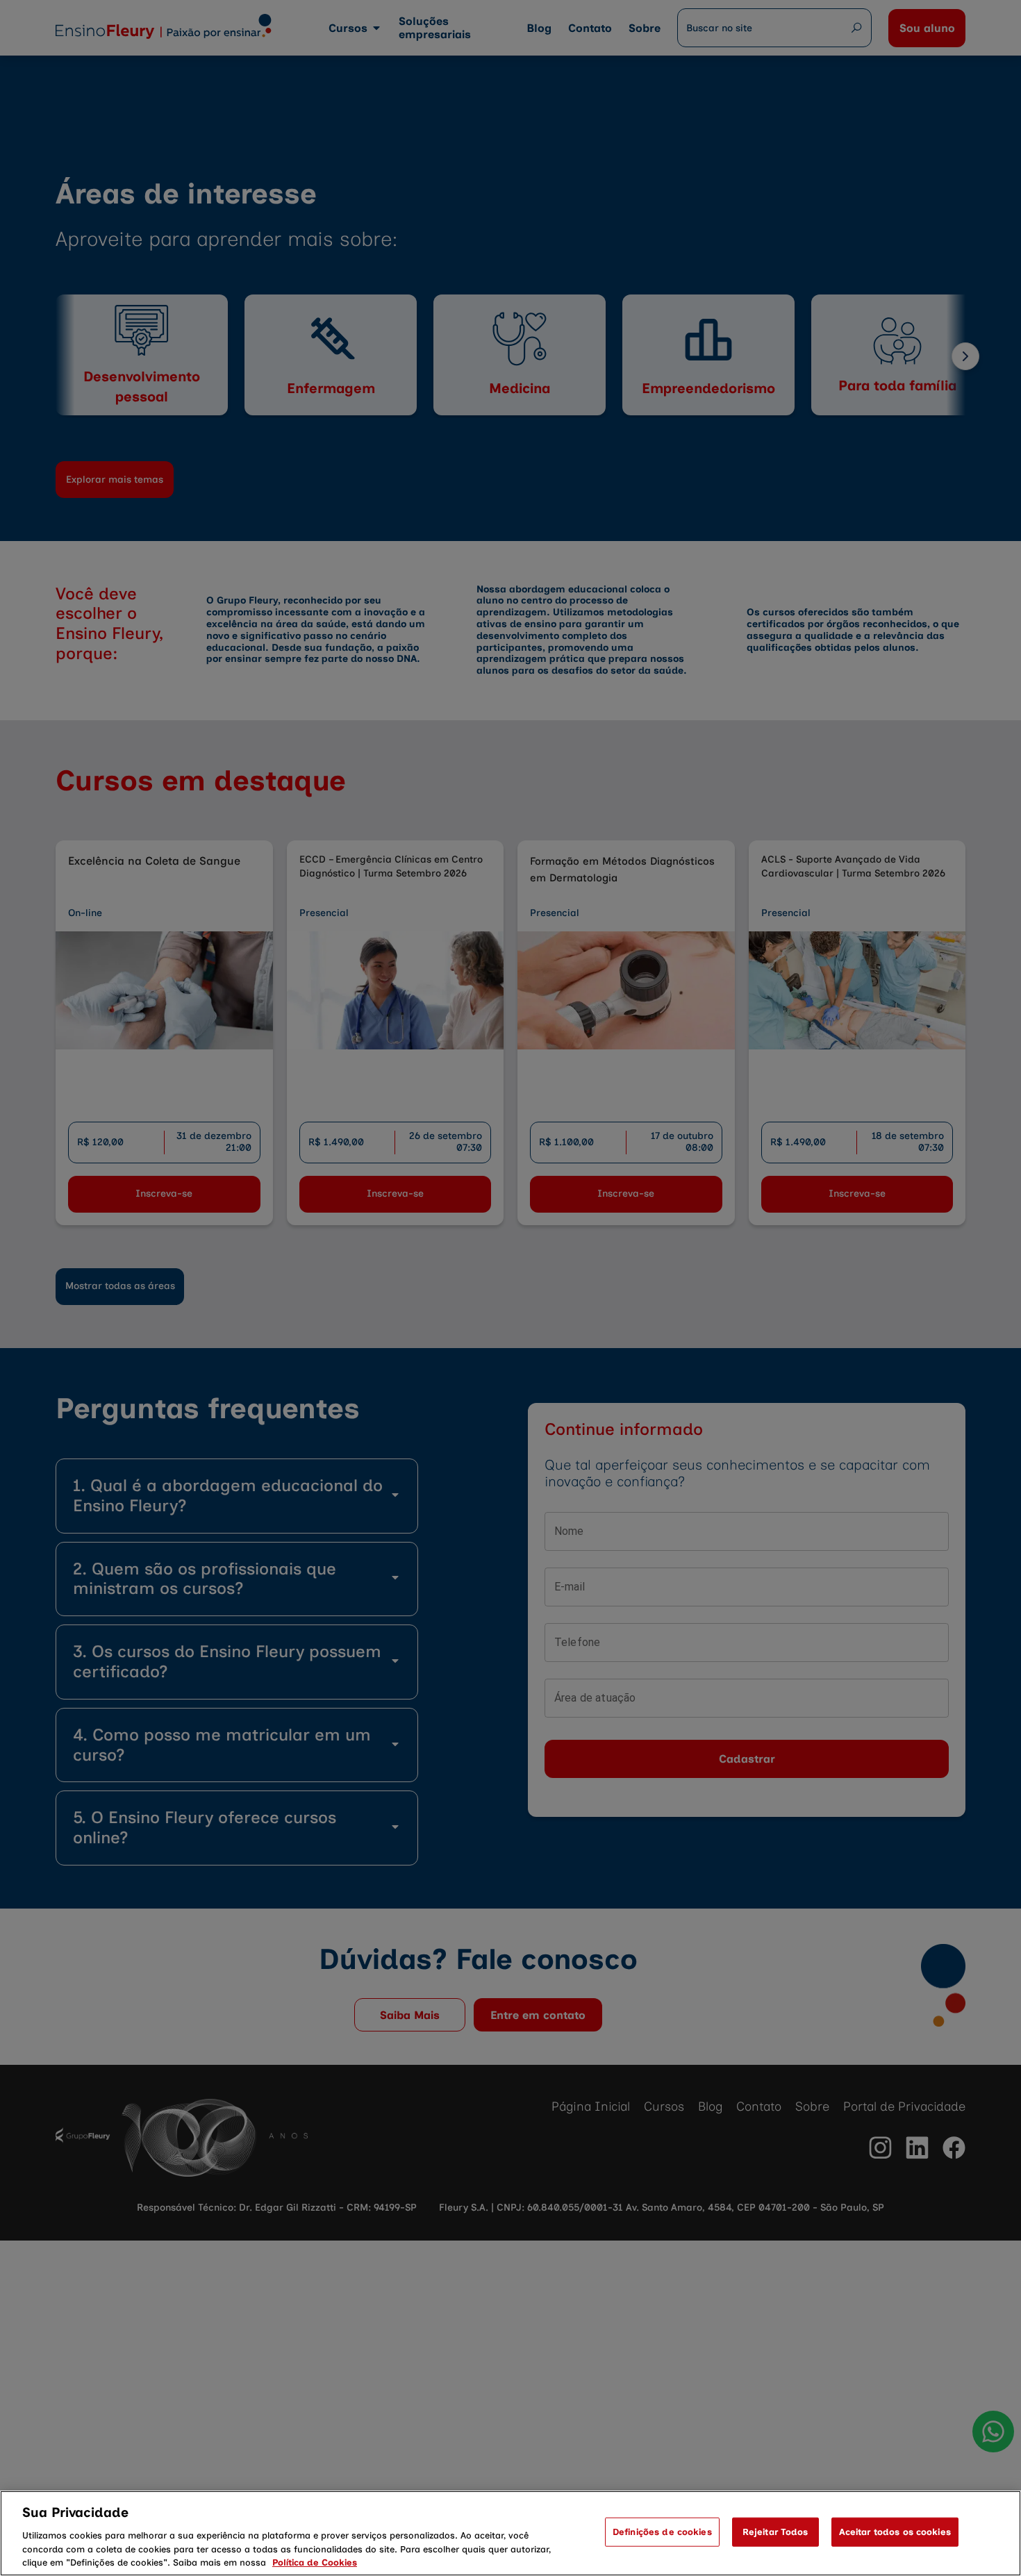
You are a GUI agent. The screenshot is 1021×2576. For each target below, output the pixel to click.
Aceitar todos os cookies (895, 2532)
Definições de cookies (662, 2532)
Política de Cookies (315, 2562)
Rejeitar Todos (775, 2532)
